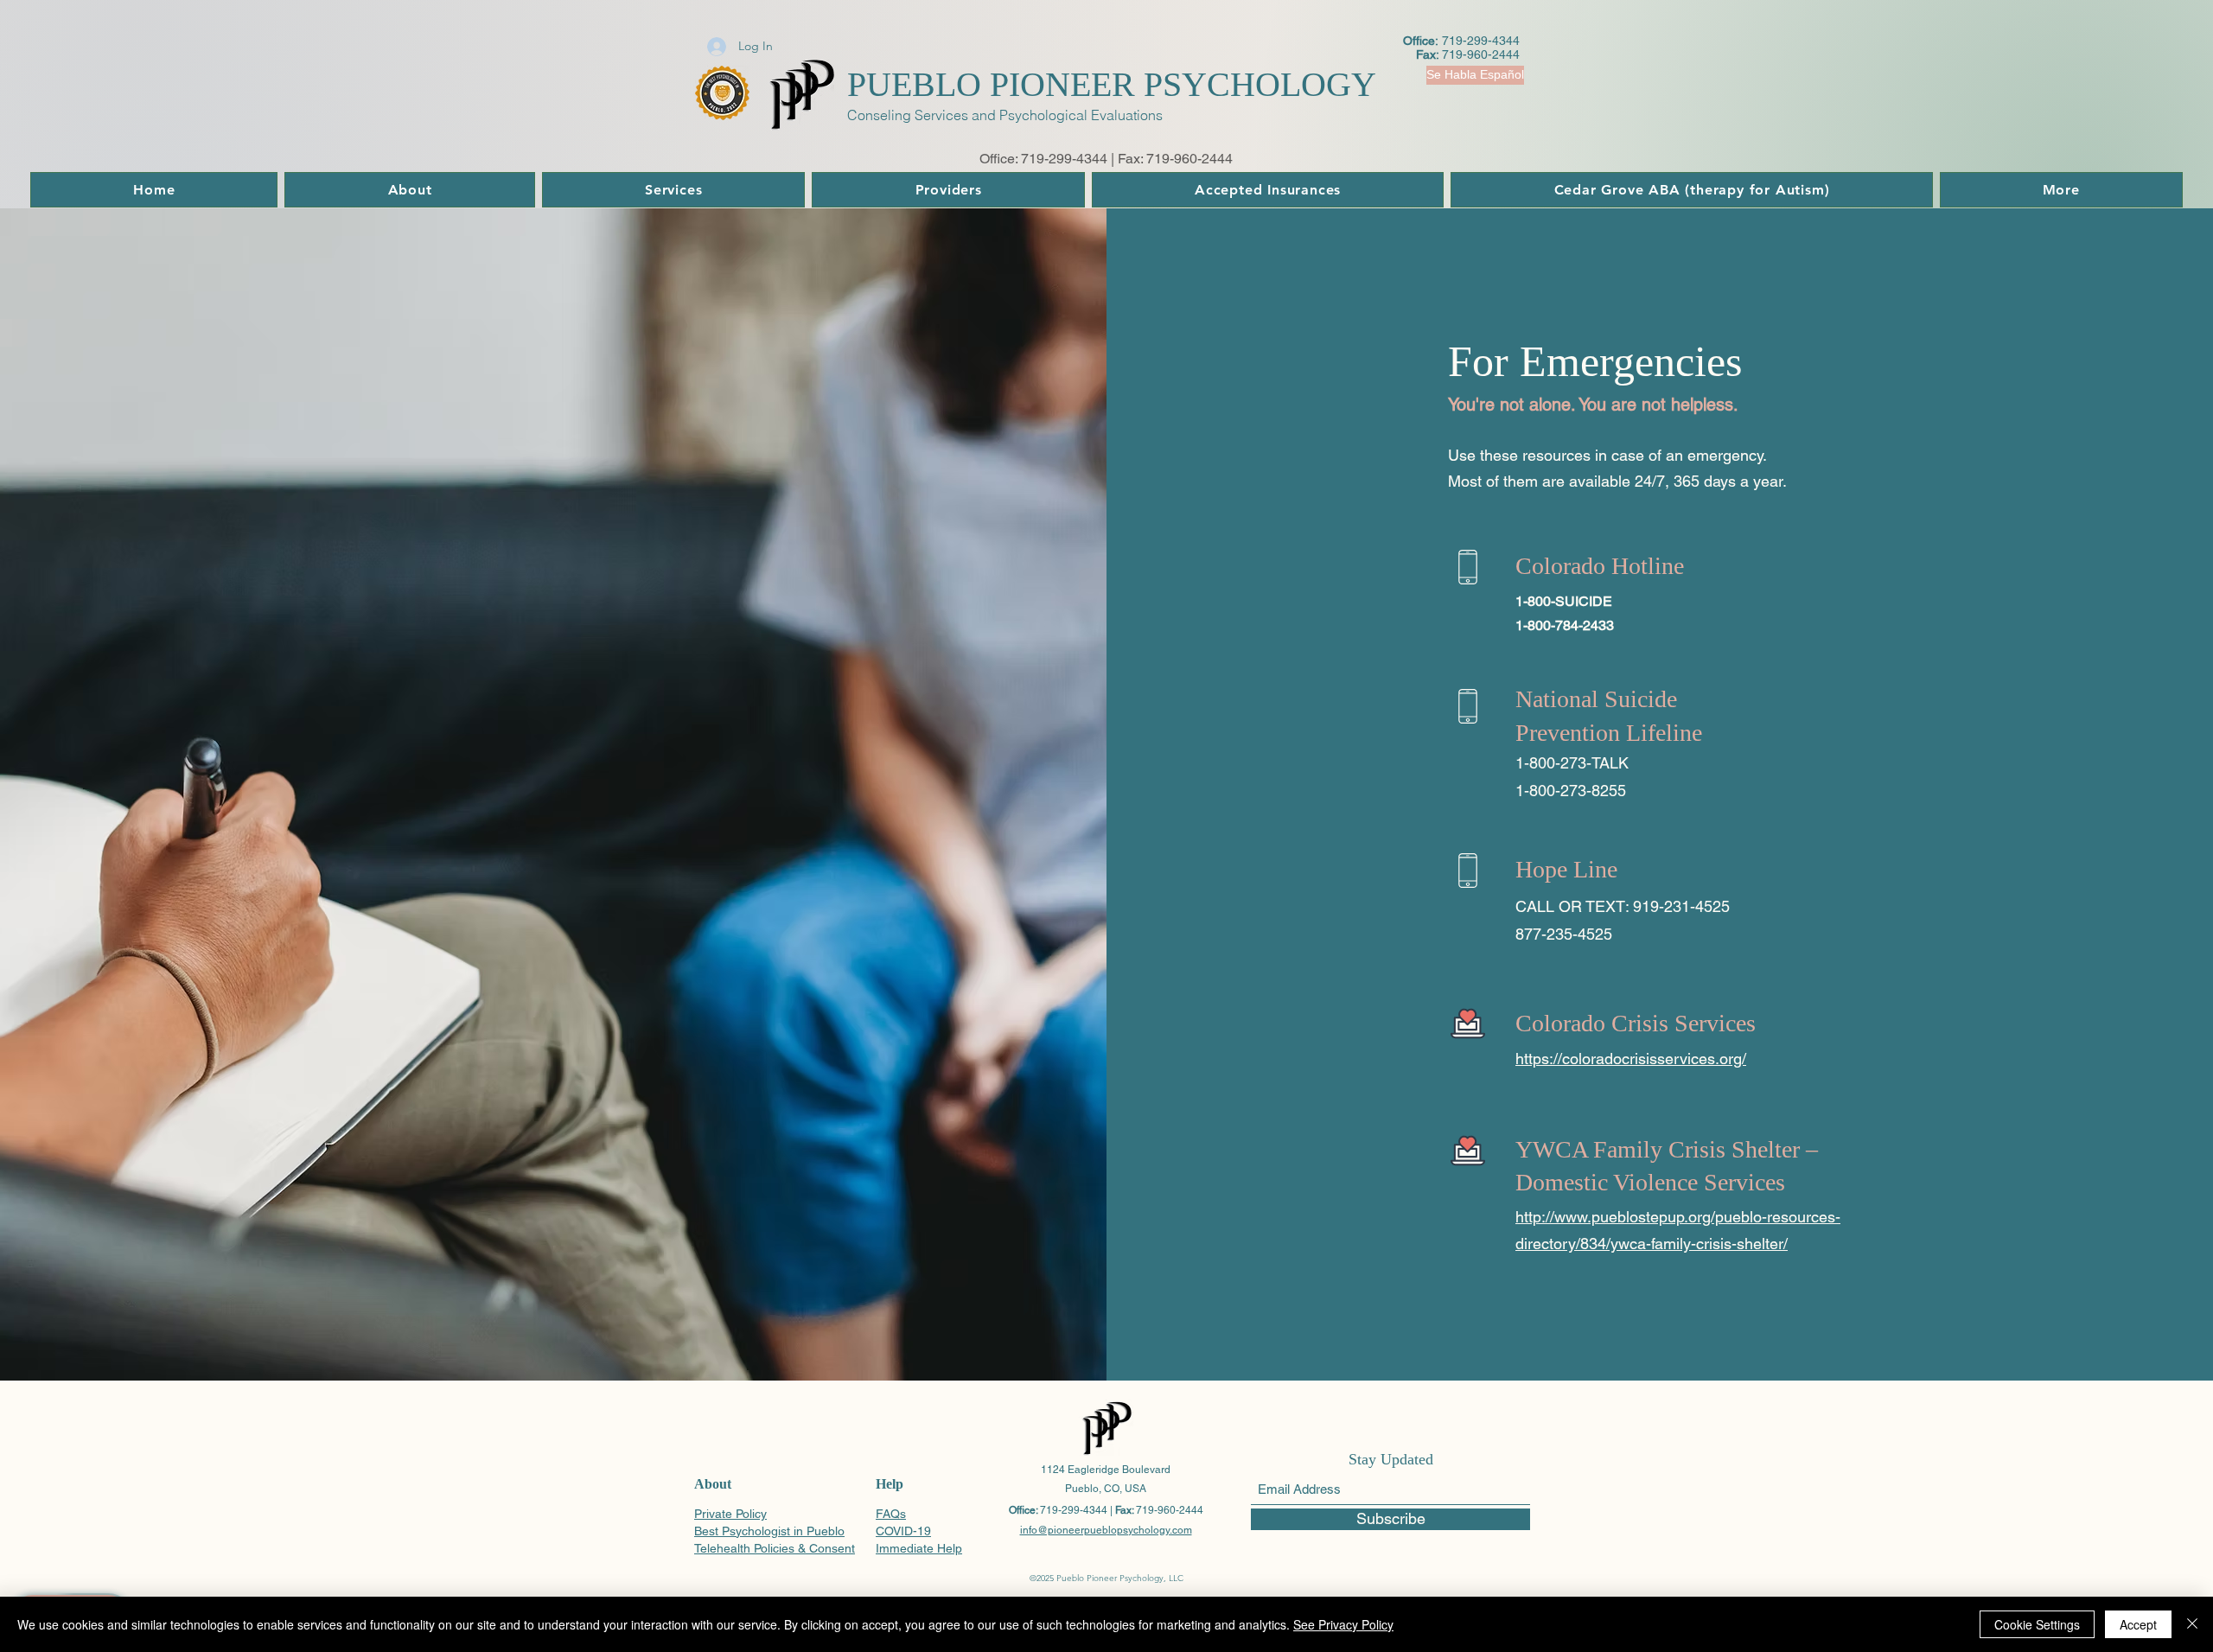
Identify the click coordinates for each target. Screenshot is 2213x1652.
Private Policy (730, 1514)
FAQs (891, 1514)
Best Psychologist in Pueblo (769, 1531)
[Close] (2192, 1624)
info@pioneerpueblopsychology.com (1106, 1530)
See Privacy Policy (1343, 1624)
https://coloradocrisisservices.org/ (1631, 1059)
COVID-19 (903, 1531)
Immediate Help (919, 1548)
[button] (1469, 75)
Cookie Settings (2037, 1624)
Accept (2138, 1624)
